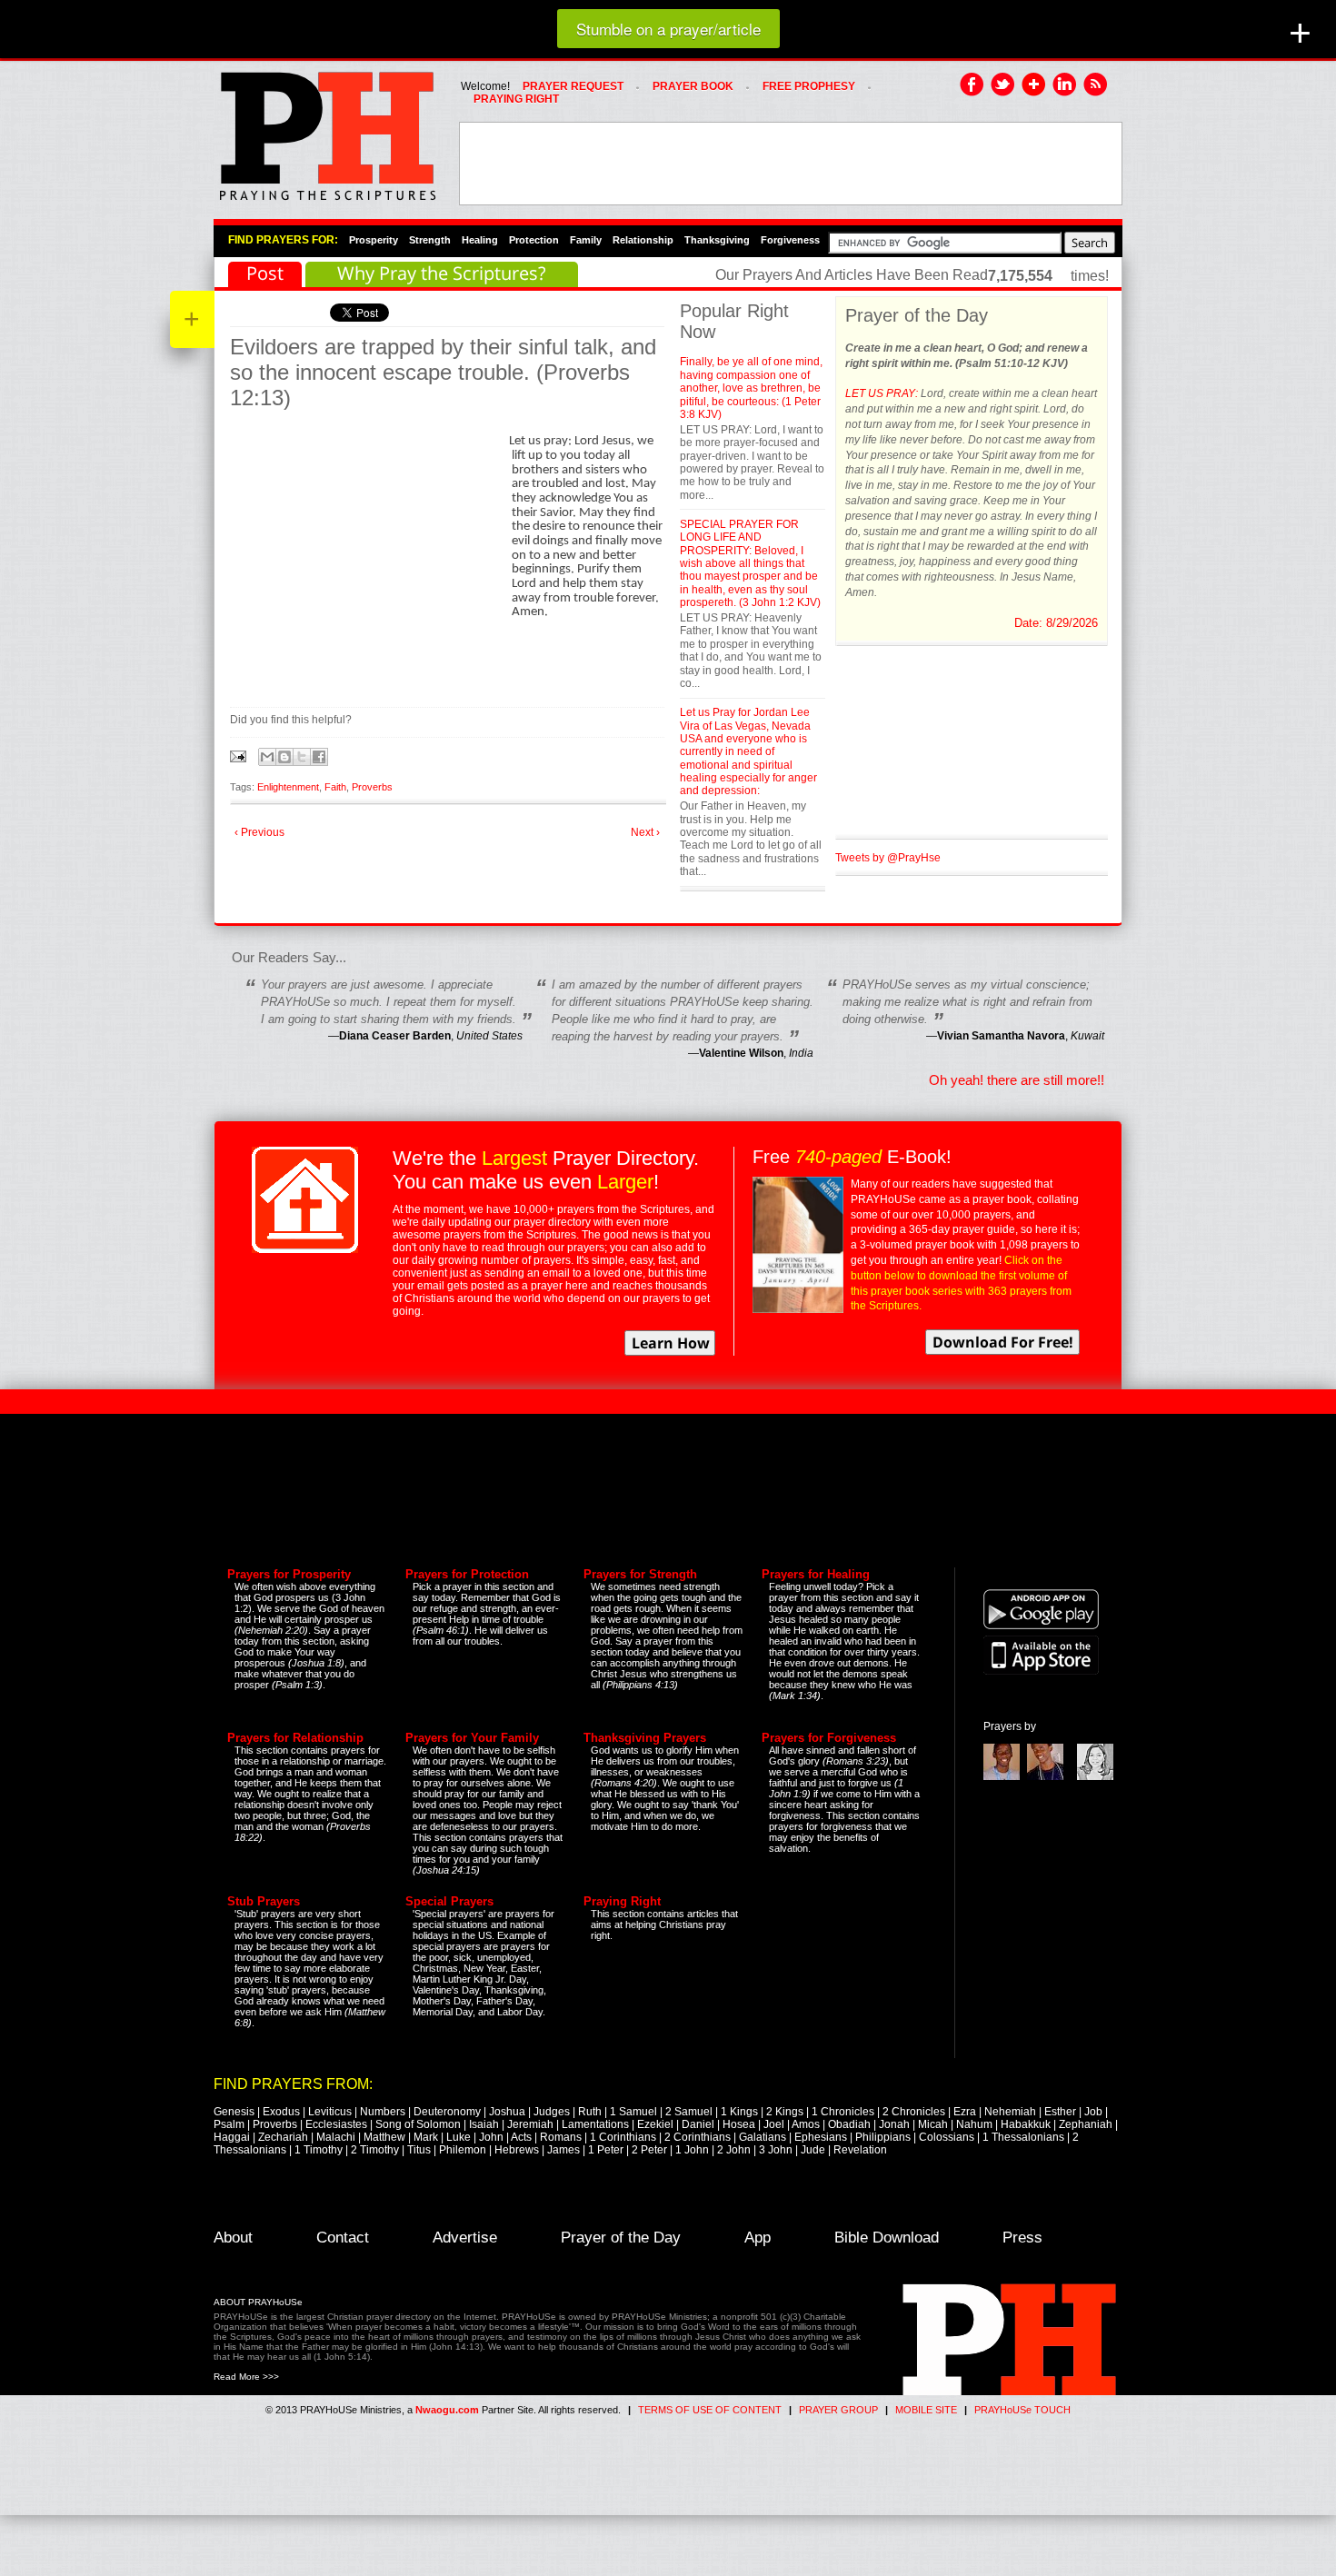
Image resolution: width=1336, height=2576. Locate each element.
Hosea (739, 2124)
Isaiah (484, 2124)
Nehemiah (1010, 2112)
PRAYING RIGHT (516, 99)
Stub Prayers (264, 1901)
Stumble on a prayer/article (668, 29)
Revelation (860, 2150)
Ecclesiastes (336, 2124)
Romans (561, 2137)
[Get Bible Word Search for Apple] (1041, 1671)
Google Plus (1034, 85)
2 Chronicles (914, 2112)
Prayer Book (693, 86)
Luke (459, 2137)
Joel (774, 2124)
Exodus (281, 2112)
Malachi (336, 2137)
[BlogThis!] (284, 757)
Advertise (465, 2238)
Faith (335, 787)
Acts (521, 2137)
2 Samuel (689, 2112)
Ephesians (821, 2137)
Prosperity (374, 240)
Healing (480, 240)
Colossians (947, 2137)
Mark (426, 2137)
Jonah (894, 2124)
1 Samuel (633, 2112)
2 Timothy (375, 2150)
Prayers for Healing (816, 1574)
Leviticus (330, 2112)
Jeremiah (530, 2124)
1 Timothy (319, 2150)
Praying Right (622, 1901)
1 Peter (606, 2150)
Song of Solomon (418, 2124)
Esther (1060, 2112)
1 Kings (739, 2112)
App (758, 2238)
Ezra (965, 2112)
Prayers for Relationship (295, 1738)
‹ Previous (259, 832)
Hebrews (517, 2150)
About (233, 2238)
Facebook (972, 85)
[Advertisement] (791, 164)
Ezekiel (655, 2124)
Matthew (384, 2137)
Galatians (763, 2137)
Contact (343, 2238)
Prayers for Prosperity (289, 1574)
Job (1093, 2112)
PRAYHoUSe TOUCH (1022, 2410)
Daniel (698, 2124)
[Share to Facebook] (319, 757)
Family (586, 240)
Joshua (507, 2112)
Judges (552, 2112)
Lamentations (595, 2124)
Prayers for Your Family (472, 1738)
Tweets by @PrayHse (888, 858)
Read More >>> (246, 2377)
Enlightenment (288, 787)
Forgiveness (790, 240)
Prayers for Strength (640, 1574)
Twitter (1003, 85)
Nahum (974, 2124)
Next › (645, 832)
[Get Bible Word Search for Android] (1041, 1626)
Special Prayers (449, 1901)
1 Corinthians (623, 2137)
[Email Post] (239, 755)
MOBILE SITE (926, 2410)
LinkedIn (1065, 85)
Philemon (463, 2150)
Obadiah (849, 2124)
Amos (806, 2124)
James (563, 2150)
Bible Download (887, 2238)
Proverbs (372, 787)
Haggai (232, 2137)
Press (1022, 2238)
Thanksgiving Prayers (645, 1738)
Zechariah (283, 2137)
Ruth (590, 2112)
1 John (692, 2150)
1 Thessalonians (1023, 2137)
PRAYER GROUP (838, 2410)
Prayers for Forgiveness (829, 1738)
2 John (734, 2150)
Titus (419, 2150)
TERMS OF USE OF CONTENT (710, 2410)
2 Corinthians (698, 2137)
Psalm (229, 2124)
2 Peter (649, 2150)
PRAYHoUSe (327, 131)
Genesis (234, 2112)
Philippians (883, 2137)
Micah (933, 2124)
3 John (776, 2150)
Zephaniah (1086, 2124)
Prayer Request (573, 86)
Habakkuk (1026, 2124)
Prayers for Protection (467, 1574)
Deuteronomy (447, 2112)
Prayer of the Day (621, 2238)
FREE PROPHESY (809, 86)
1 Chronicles (843, 2112)
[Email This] (267, 757)
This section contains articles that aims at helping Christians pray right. (664, 1925)
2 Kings (785, 2112)
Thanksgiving (717, 240)
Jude (813, 2150)
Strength (430, 240)
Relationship (643, 240)
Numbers (383, 2112)
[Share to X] (302, 757)
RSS (1096, 85)
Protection (534, 240)
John (491, 2137)
